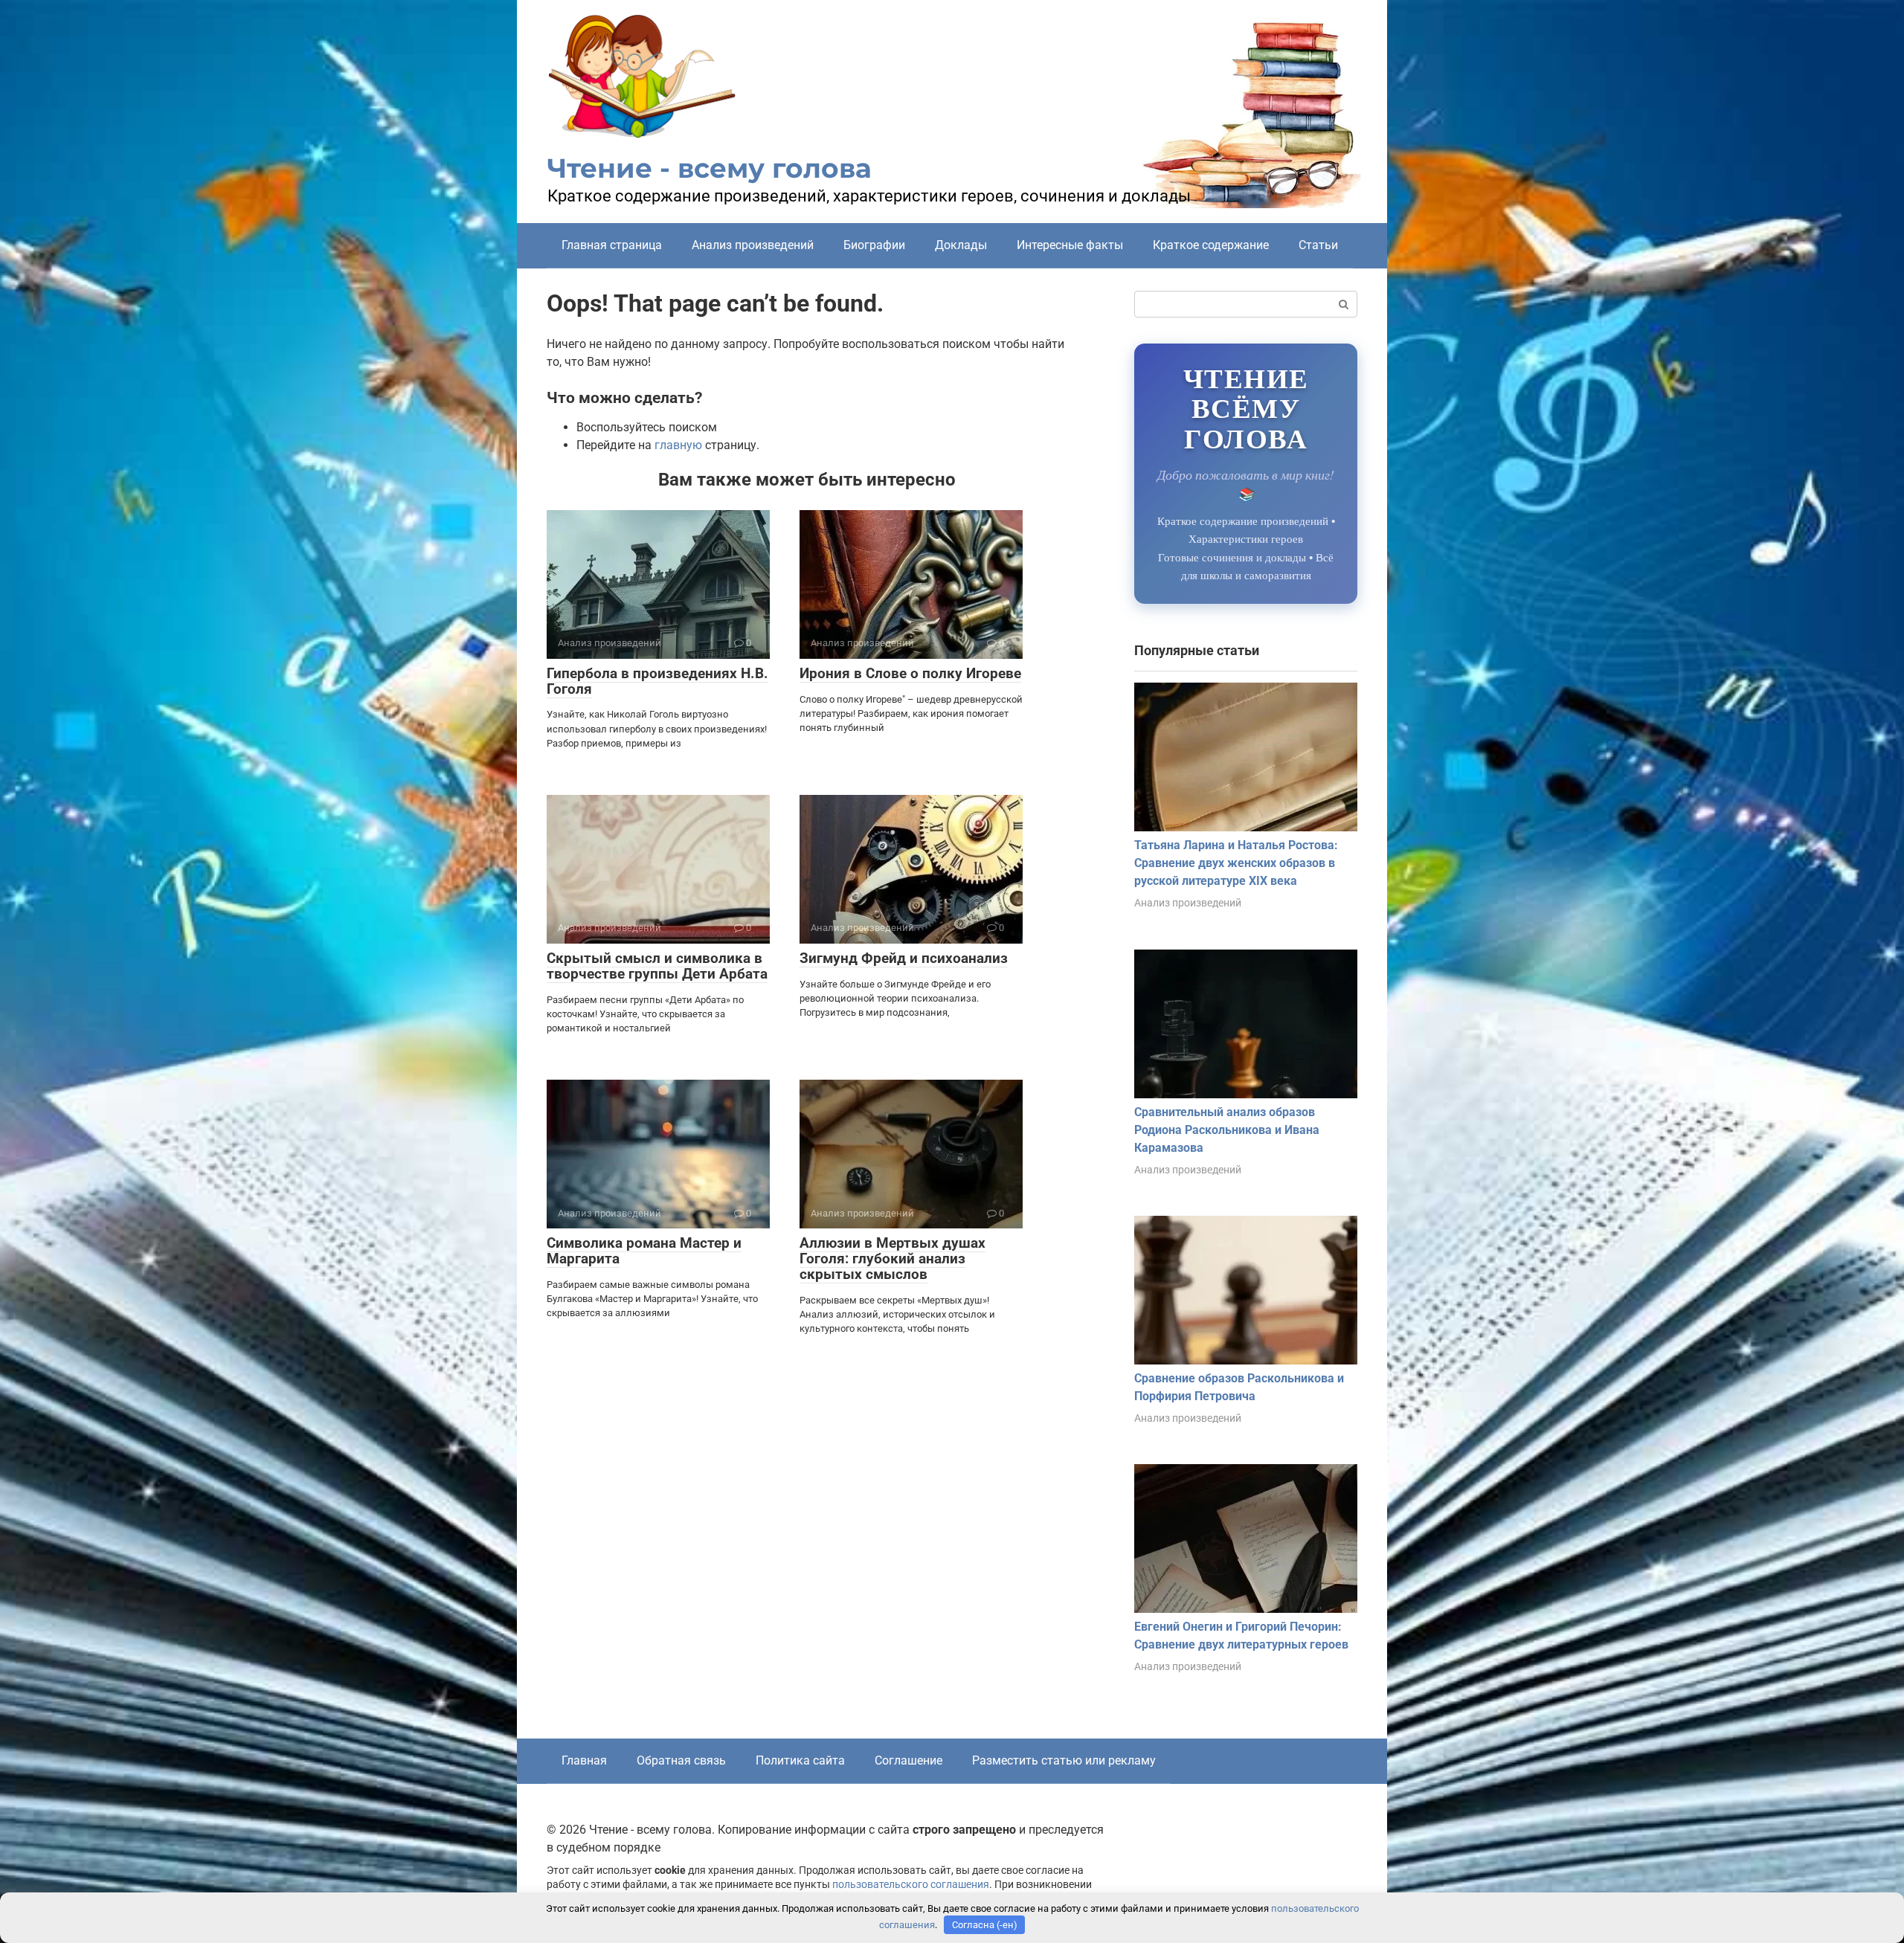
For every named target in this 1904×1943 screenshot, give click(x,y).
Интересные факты (1070, 245)
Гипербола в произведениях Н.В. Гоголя (657, 681)
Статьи (1318, 245)
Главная (584, 1760)
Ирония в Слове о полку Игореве (910, 673)
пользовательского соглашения (911, 1885)
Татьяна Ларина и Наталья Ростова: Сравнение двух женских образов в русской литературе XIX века (1236, 863)
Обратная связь (681, 1760)
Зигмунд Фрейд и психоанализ (904, 958)
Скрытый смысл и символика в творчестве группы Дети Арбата (657, 966)
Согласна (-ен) (985, 1925)
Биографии (874, 245)
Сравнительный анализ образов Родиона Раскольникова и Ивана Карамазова (1227, 1130)
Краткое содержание (1211, 245)
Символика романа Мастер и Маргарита (644, 1251)
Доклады (961, 245)
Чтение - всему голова (710, 168)
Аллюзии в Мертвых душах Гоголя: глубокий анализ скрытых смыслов (892, 1259)
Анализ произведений (753, 245)
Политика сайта (800, 1760)
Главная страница (612, 245)
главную (678, 445)
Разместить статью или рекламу (1064, 1760)
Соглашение (908, 1760)
